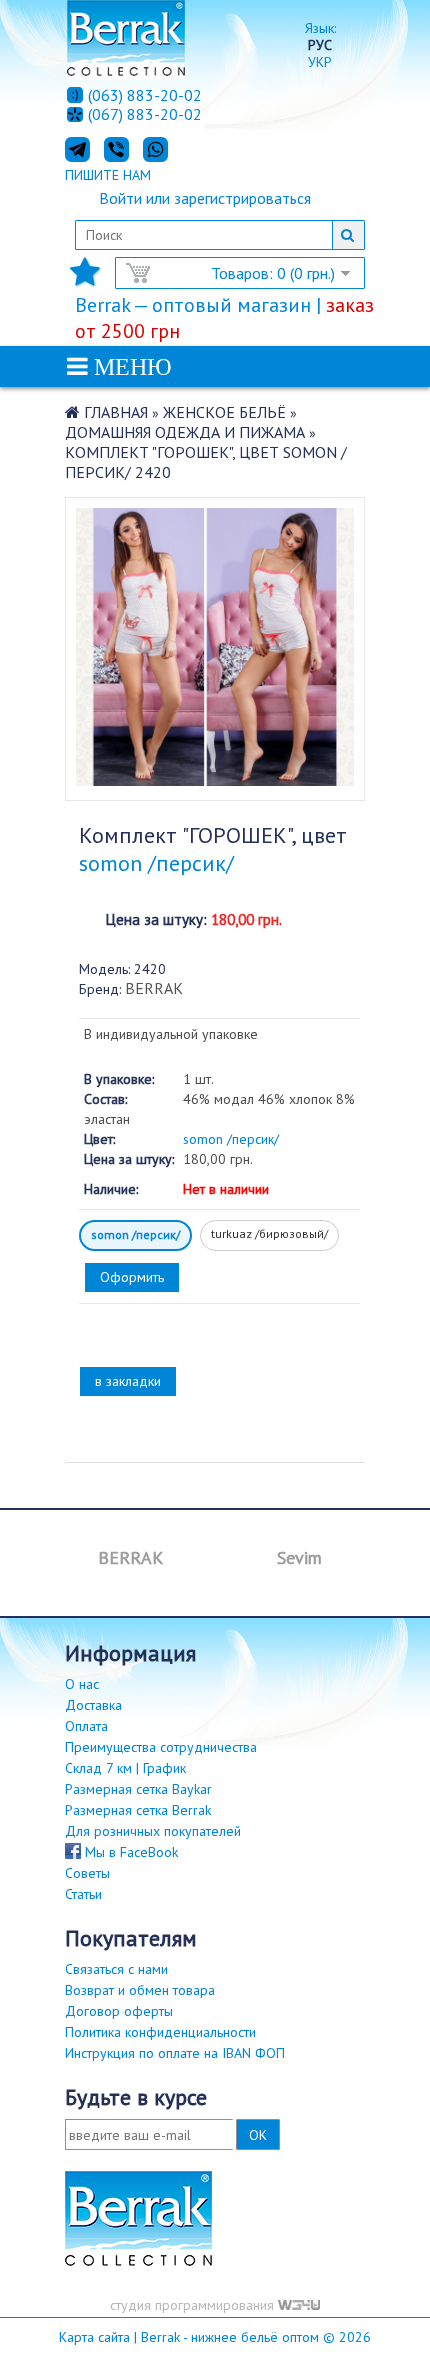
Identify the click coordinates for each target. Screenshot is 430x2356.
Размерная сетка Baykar (138, 1789)
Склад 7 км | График (125, 1768)
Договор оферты (119, 2011)
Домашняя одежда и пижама (185, 432)
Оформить (132, 1277)
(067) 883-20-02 (145, 115)
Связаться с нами (116, 1969)
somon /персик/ (135, 1234)
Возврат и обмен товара (140, 1990)
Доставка (93, 1705)
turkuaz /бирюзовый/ (269, 1233)
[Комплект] (215, 780)
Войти (120, 198)
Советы (87, 1873)
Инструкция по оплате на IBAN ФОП (175, 2053)
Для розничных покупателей (153, 1831)
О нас (82, 1684)
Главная (116, 412)
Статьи (83, 1894)
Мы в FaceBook (129, 1852)
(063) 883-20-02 (145, 95)
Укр (320, 62)
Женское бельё (224, 412)
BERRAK (154, 988)
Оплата (86, 1726)
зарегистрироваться (242, 198)
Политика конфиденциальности (160, 2032)
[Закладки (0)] (85, 278)
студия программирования (194, 2305)
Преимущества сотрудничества (161, 1747)
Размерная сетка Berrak (138, 1810)
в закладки (128, 1381)
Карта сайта (94, 2337)
